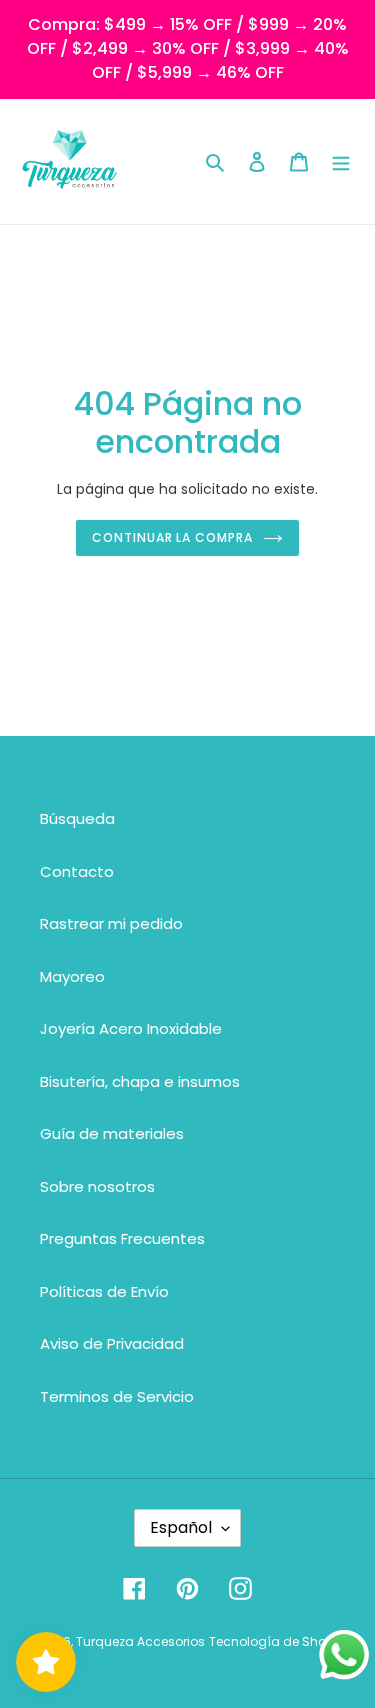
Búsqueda (77, 818)
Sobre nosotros (97, 1186)
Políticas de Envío (104, 1291)
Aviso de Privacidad (112, 1343)
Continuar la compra (172, 537)
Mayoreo (72, 976)
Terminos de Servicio (117, 1396)
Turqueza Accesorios (140, 1641)
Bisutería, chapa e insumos (140, 1081)
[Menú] (341, 161)
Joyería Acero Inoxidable (131, 1028)
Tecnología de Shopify (278, 1641)
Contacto (77, 871)
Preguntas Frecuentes (122, 1238)
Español (181, 1527)
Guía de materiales (112, 1133)
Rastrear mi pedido (111, 923)
